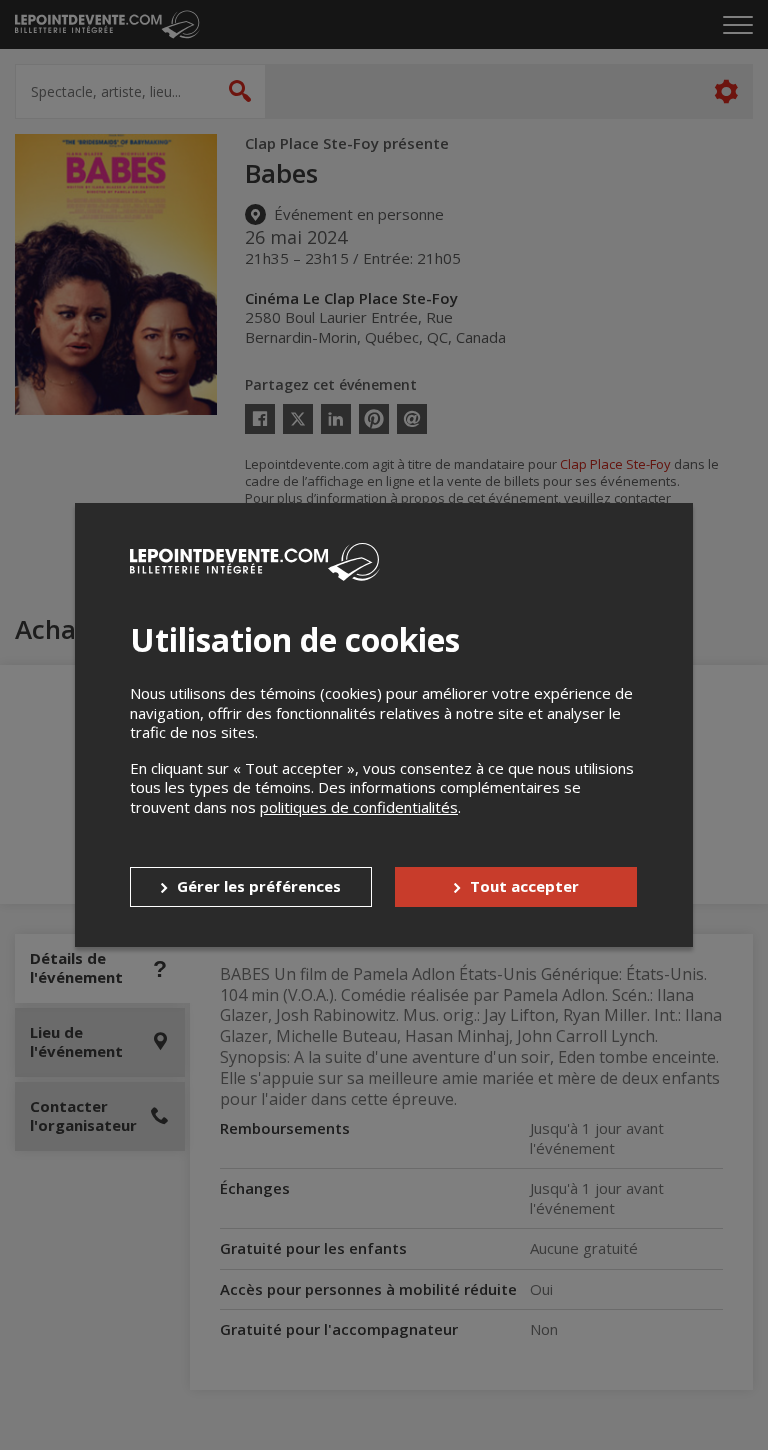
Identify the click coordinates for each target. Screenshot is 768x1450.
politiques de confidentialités (359, 807)
